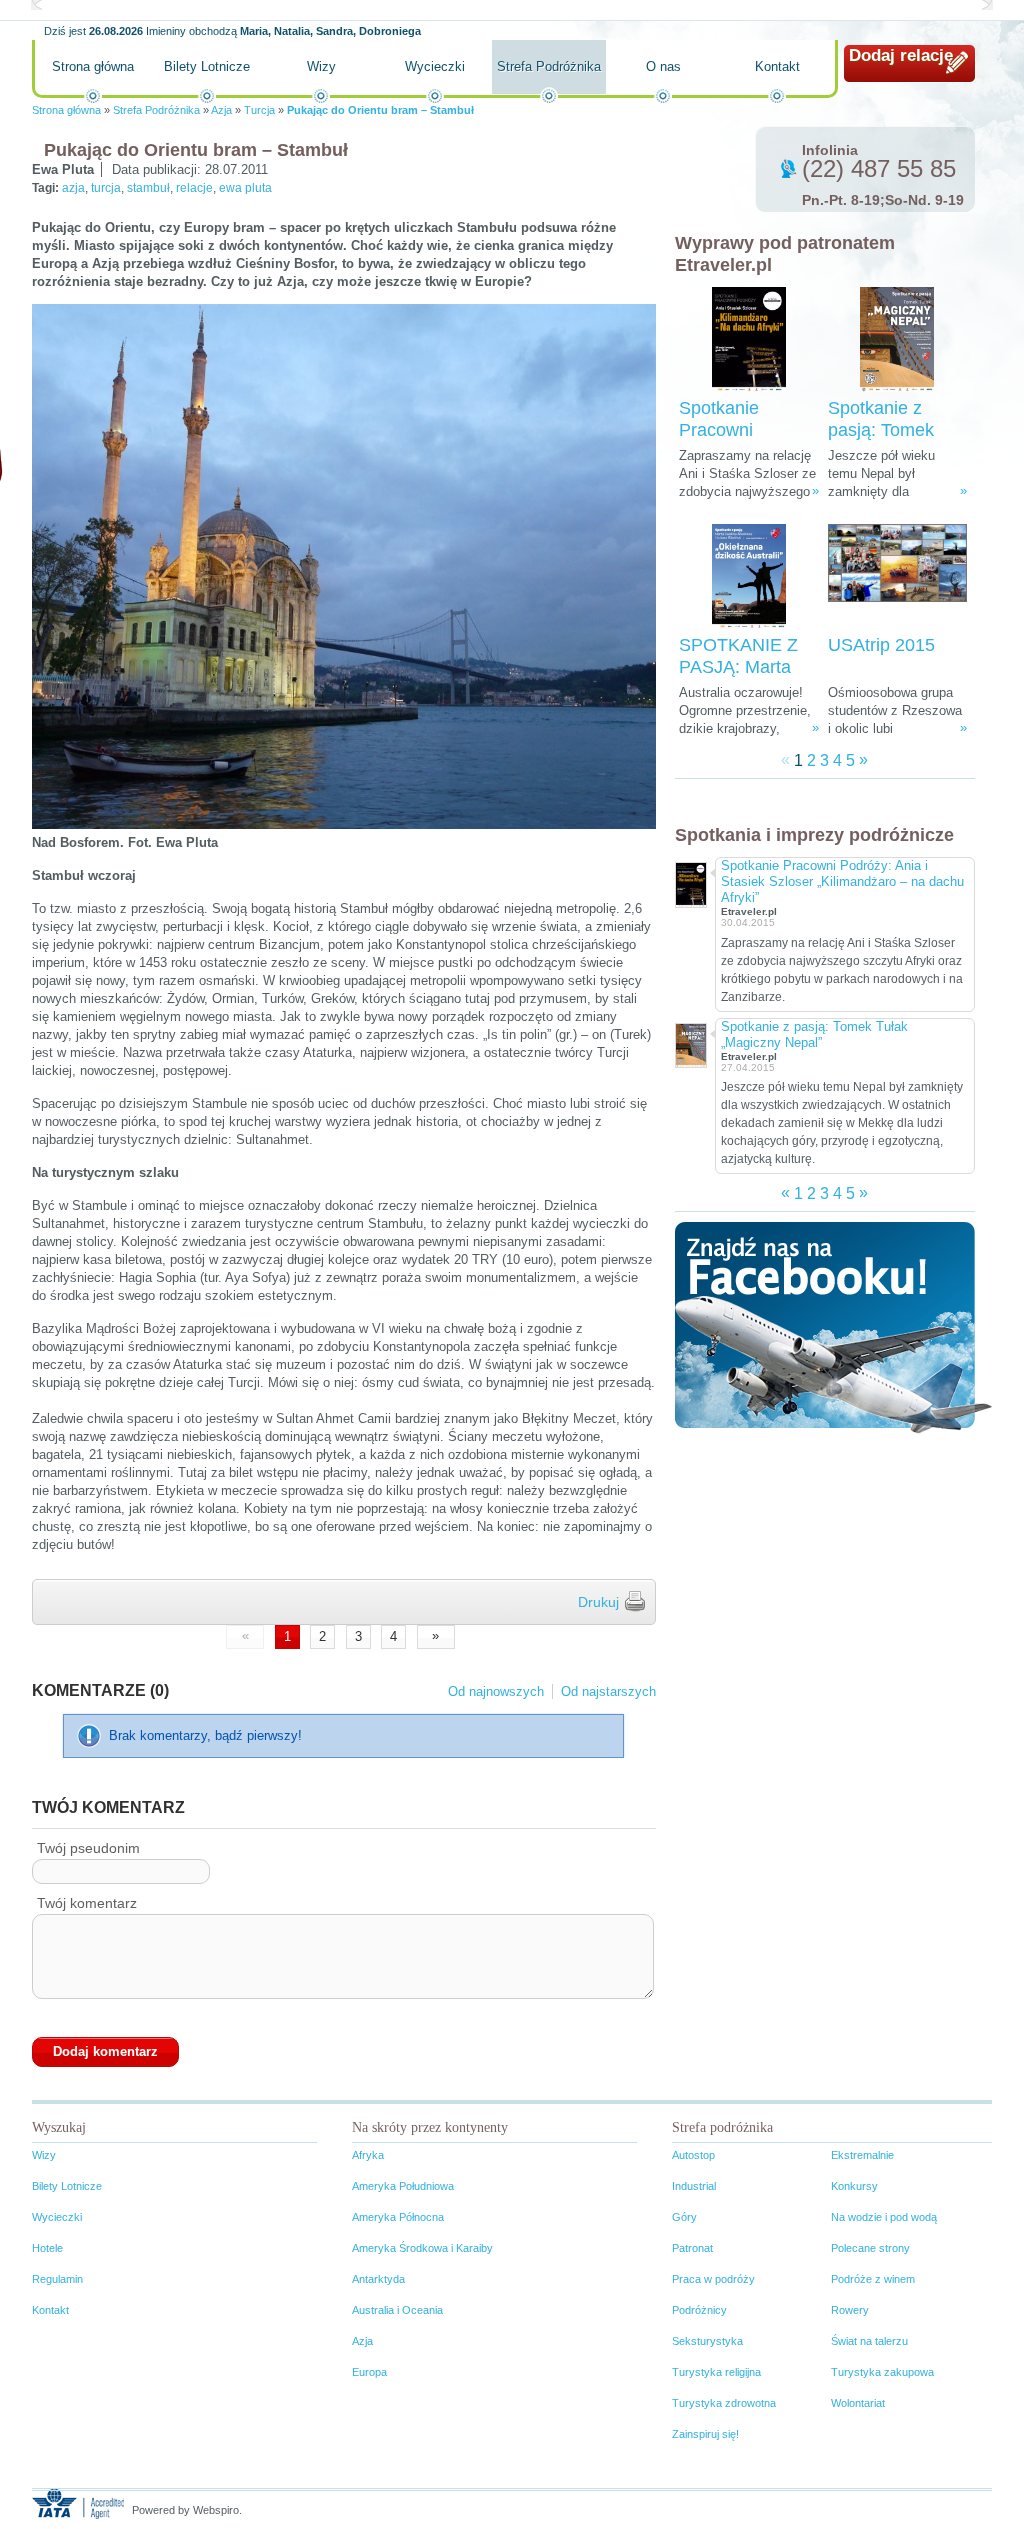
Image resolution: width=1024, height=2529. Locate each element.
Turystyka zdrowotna (724, 2403)
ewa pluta (245, 188)
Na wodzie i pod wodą (884, 2217)
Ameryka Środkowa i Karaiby (422, 2248)
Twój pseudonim (88, 1848)
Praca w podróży (713, 2279)
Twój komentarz (87, 1903)
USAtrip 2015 (881, 645)
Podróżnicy (699, 2310)
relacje (194, 188)
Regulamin (57, 2279)
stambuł (148, 188)
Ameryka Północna (398, 2217)
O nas (663, 66)
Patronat (692, 2248)
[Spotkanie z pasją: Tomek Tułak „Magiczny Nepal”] (897, 339)
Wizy (321, 66)
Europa (369, 2372)
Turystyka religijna (716, 2372)
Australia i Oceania (397, 2310)
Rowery (850, 2310)
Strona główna (93, 66)
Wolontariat (858, 2403)
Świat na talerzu (869, 2341)
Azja (221, 110)
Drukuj (598, 1602)
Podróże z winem (873, 2279)
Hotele (47, 2248)
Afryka (368, 2155)
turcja (106, 188)
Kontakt (777, 66)
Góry (684, 2217)
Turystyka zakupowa (882, 2372)
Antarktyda (378, 2279)
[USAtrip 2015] (897, 576)
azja (73, 188)
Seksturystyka (707, 2341)
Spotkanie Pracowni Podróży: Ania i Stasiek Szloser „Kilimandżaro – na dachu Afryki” (842, 881)
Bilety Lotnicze (207, 66)
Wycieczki (435, 66)
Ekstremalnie (862, 2155)
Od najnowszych (496, 1691)
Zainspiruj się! (705, 2434)
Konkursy (854, 2186)
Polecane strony (870, 2248)
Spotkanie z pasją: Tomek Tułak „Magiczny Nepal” (814, 1034)
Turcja (259, 110)
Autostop (693, 2155)
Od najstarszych (608, 1691)
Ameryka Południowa (403, 2186)
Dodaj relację (901, 55)
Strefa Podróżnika (549, 66)
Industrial (694, 2186)
